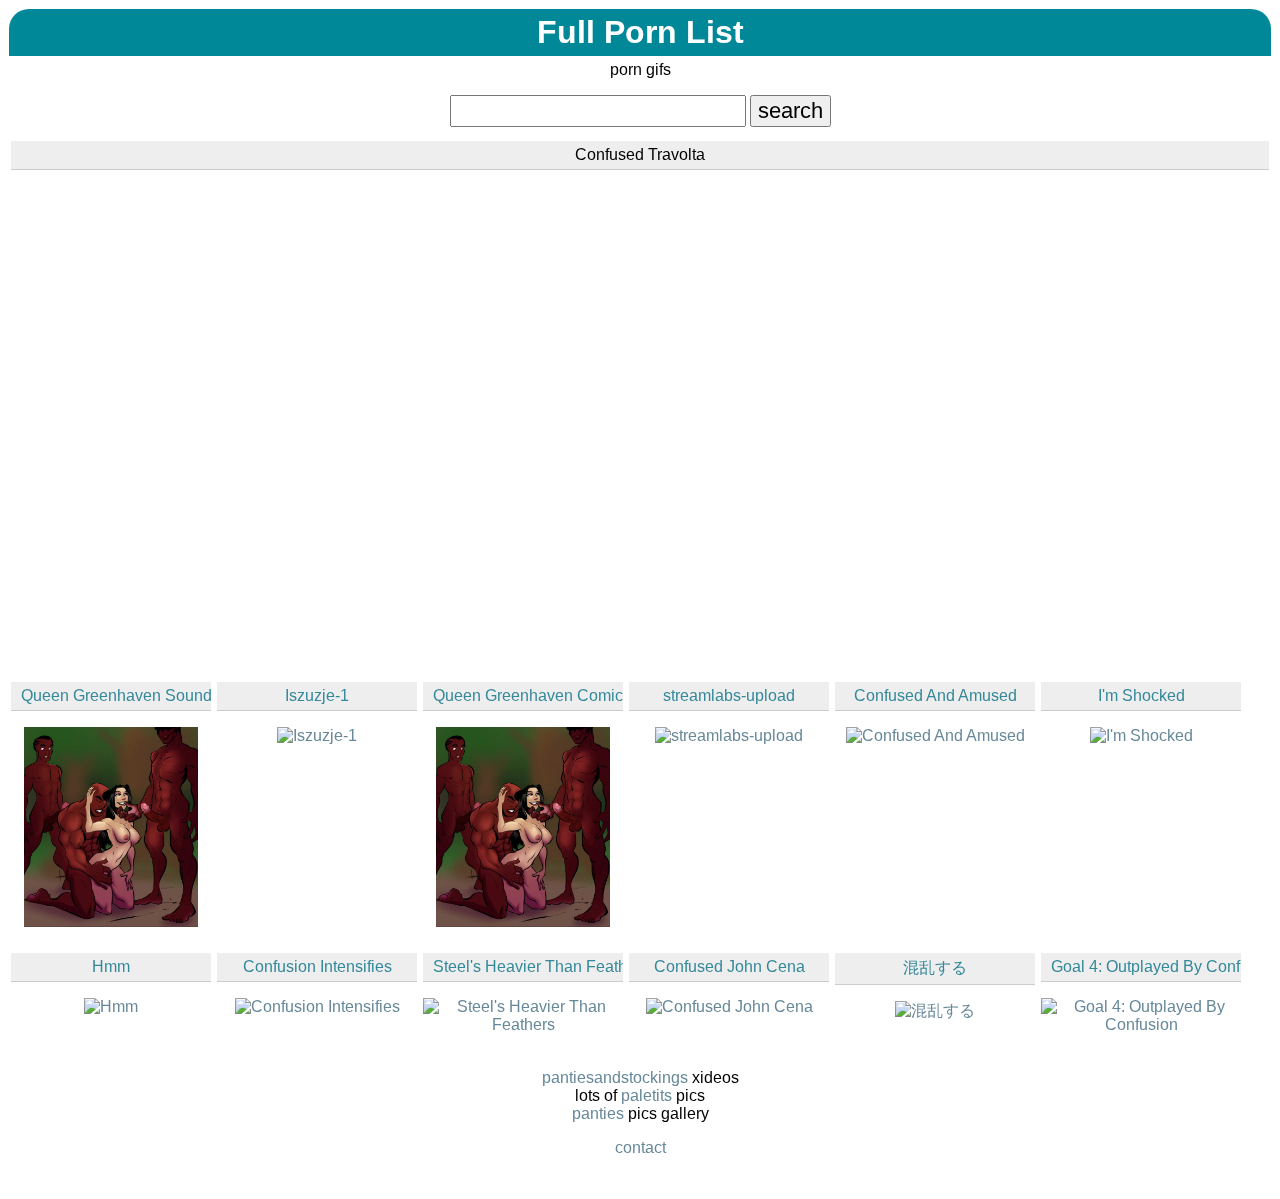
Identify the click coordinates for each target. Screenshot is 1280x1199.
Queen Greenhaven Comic (528, 695)
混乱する (935, 967)
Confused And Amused (935, 695)
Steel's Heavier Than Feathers (528, 966)
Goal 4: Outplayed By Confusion (1146, 966)
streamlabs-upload (729, 695)
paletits (646, 1095)
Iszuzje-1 (317, 695)
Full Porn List (640, 32)
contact (640, 1147)
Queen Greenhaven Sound (116, 695)
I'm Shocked (1141, 695)
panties (598, 1113)
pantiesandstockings (615, 1077)
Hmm (111, 966)
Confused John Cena (729, 966)
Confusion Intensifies (317, 966)
